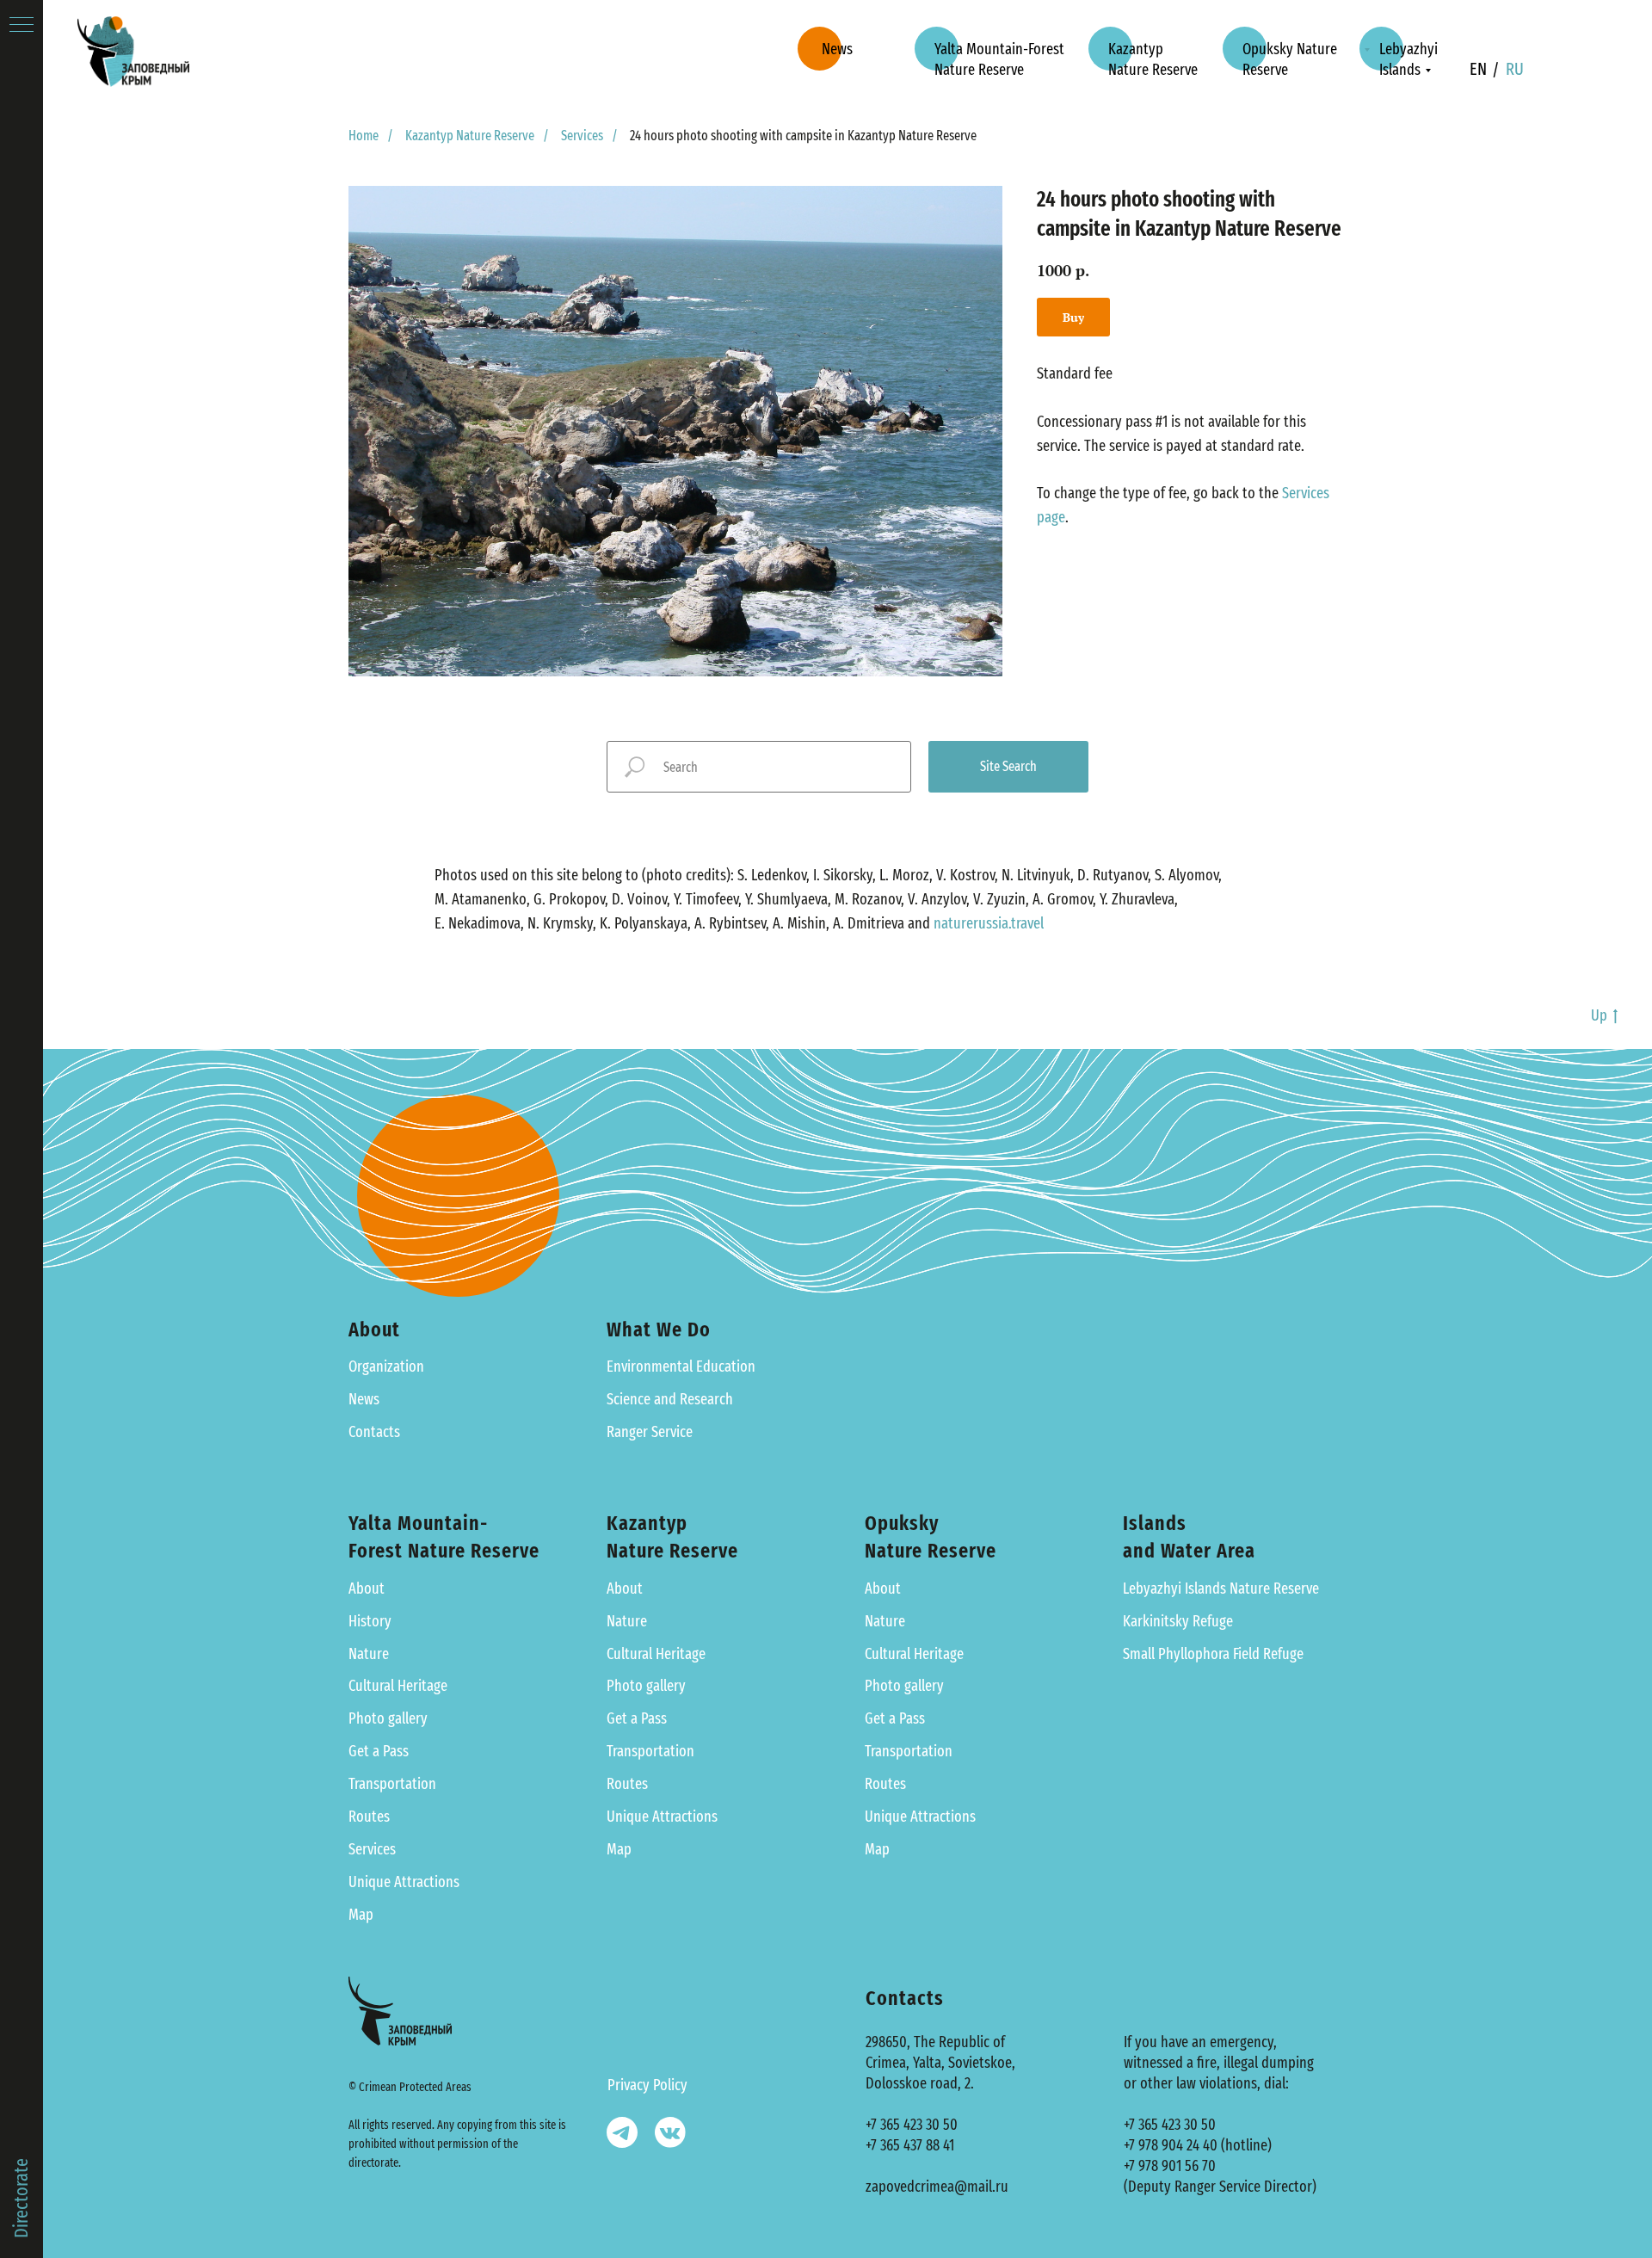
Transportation (392, 1784)
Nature (369, 1654)
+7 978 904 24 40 (1171, 2145)
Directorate (21, 2198)
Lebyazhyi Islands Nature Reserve (1221, 1589)
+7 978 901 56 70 (1170, 2166)
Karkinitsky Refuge (1178, 1621)
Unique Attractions (404, 1882)
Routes (369, 1817)
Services (582, 136)
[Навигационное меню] (22, 26)
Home (364, 136)
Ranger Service (650, 1432)
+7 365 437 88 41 (910, 2145)
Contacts (374, 1432)
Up (1599, 1015)
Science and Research (670, 1399)
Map (361, 1915)
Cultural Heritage (398, 1686)
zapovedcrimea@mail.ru (937, 2187)
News (364, 1399)
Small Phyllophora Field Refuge (1213, 1654)
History (370, 1621)
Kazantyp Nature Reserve (470, 136)
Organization (386, 1367)
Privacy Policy (647, 2085)
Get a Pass (379, 1751)
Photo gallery (388, 1718)
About (367, 1589)
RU (1515, 69)
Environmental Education (681, 1367)
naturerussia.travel (989, 923)
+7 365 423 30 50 (912, 2125)
